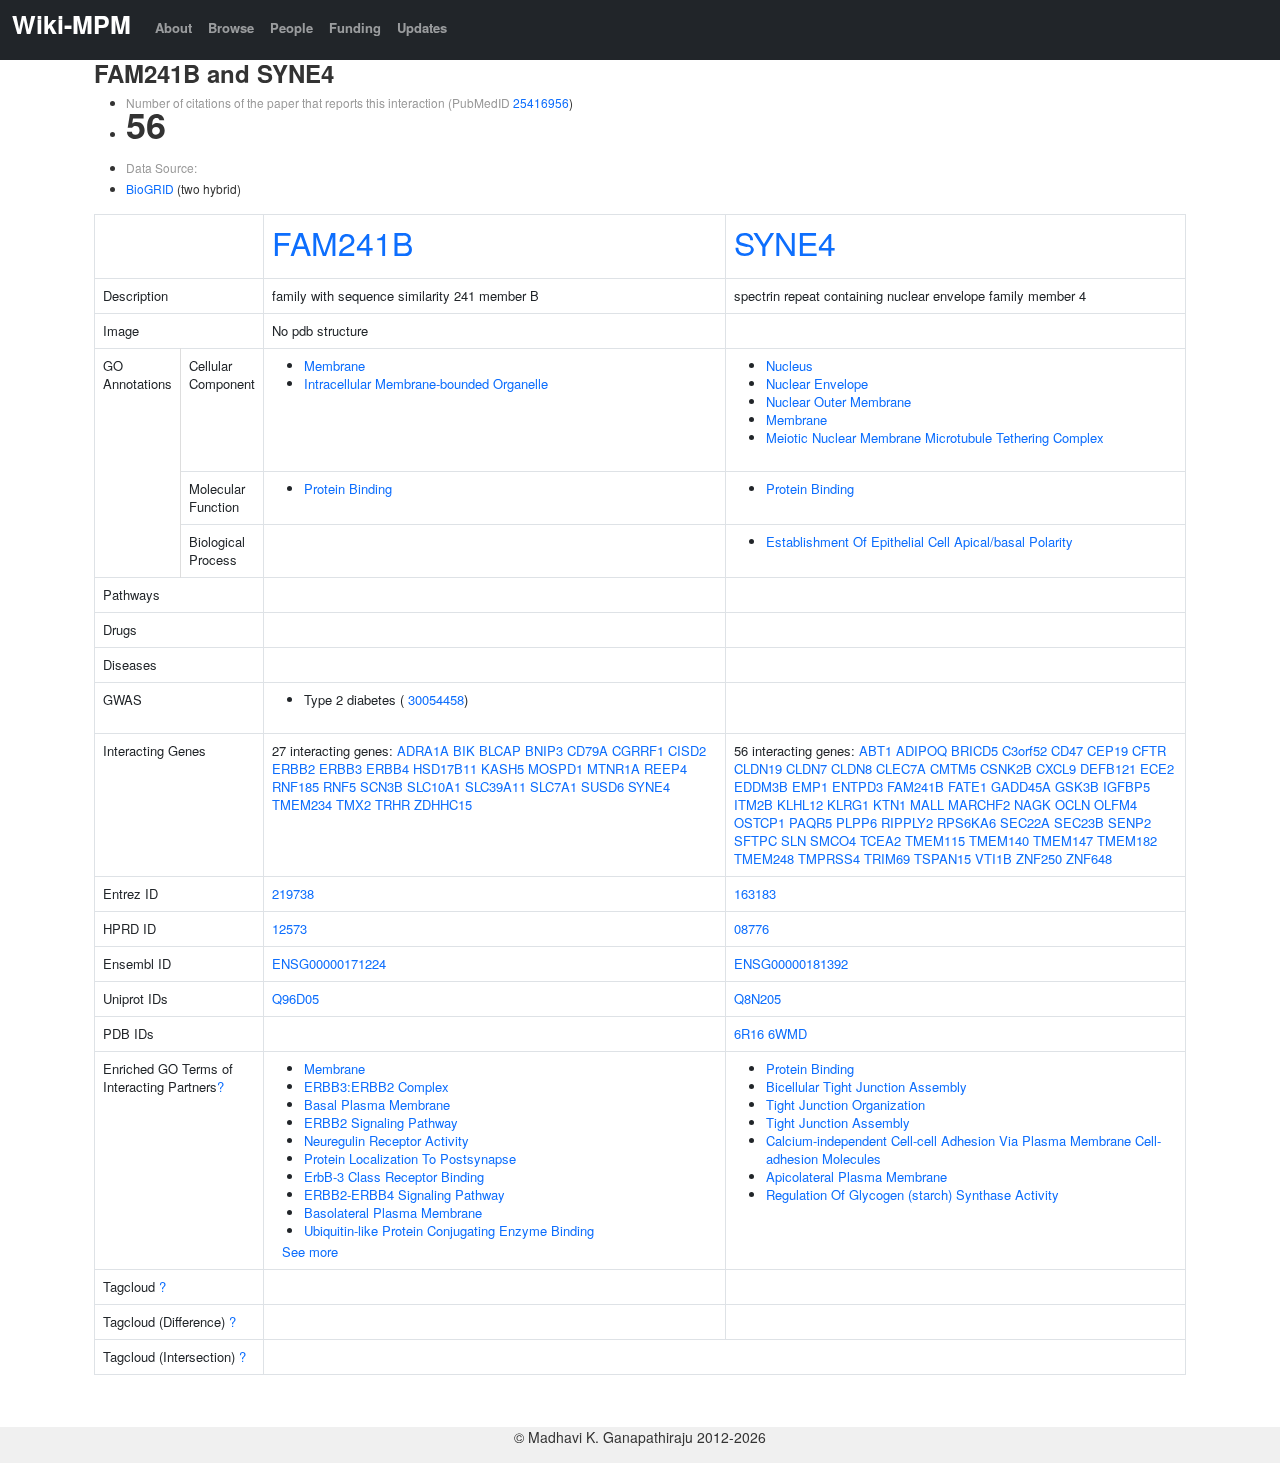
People (291, 27)
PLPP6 (856, 822)
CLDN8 (851, 768)
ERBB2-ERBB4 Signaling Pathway (404, 1194)
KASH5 (502, 768)
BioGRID (150, 188)
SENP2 (1129, 822)
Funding (355, 27)
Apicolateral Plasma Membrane (856, 1176)
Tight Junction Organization (845, 1104)
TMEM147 (1063, 840)
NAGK (1032, 804)
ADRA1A (423, 750)
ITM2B (753, 804)
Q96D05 (295, 998)
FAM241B (342, 242)
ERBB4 (387, 768)
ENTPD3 (857, 786)
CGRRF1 (638, 750)
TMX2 (353, 804)
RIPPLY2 (907, 822)
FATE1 (967, 786)
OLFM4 (1115, 804)
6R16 (749, 1033)
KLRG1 (848, 804)
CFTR (1149, 750)
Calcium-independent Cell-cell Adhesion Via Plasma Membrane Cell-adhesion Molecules (963, 1149)
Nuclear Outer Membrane (838, 401)
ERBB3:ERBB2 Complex (376, 1086)
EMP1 (810, 786)
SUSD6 (602, 786)
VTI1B (993, 858)
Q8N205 (757, 998)
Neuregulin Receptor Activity (386, 1140)
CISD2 (687, 750)
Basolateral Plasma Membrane (393, 1212)
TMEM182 (1127, 840)
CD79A (587, 750)
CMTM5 (953, 768)
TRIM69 (887, 858)
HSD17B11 (445, 768)
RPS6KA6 (966, 822)
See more (310, 1251)
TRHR (392, 804)
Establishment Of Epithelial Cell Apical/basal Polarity (919, 541)
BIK (464, 750)
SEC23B (1079, 822)
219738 (293, 893)
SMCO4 (833, 840)
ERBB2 (293, 768)
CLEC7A (901, 768)
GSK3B (1077, 786)
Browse (231, 27)
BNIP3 (544, 750)
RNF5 (339, 786)
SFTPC (755, 840)
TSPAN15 (942, 858)
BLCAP (500, 750)
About (173, 27)
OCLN (1072, 804)
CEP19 (1107, 750)
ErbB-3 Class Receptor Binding (394, 1176)
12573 (289, 928)
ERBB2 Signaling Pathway (381, 1122)
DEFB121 (1108, 768)
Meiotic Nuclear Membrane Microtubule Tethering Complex (935, 437)
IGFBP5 (1126, 786)
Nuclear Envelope (817, 383)
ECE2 (1157, 768)
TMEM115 (935, 840)
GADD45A (1021, 786)
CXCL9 (1056, 768)
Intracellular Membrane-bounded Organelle (426, 383)
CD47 (1067, 750)
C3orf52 (1024, 750)
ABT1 (875, 750)
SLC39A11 (495, 786)
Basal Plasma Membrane (377, 1104)
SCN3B (381, 786)
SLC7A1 (553, 786)
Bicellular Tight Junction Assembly (866, 1086)
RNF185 (295, 786)
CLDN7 (806, 768)
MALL (927, 804)
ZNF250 (1039, 858)
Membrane (334, 365)
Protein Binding (348, 488)
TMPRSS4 (829, 858)
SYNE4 (785, 242)
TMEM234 (302, 804)
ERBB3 (340, 768)
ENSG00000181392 (791, 963)
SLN (793, 840)
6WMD (787, 1033)
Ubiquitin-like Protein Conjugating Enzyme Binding (449, 1230)
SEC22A (1025, 822)
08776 (751, 928)
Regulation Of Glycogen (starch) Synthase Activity (912, 1194)
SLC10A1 (434, 786)
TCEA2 (880, 840)
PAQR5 (810, 822)
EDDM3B (761, 786)
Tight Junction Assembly (838, 1122)
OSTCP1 (759, 822)
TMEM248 (764, 858)
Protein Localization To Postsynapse (410, 1158)
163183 (755, 893)
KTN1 (889, 804)
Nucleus (789, 365)
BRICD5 (974, 750)
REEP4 (665, 768)
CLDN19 (758, 768)
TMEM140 (999, 840)
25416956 (541, 102)
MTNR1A (613, 768)
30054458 (436, 699)
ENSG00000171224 (329, 963)
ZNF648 (1089, 858)
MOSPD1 (555, 768)
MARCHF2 (979, 804)
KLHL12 (800, 804)
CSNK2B (1006, 768)
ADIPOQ (921, 750)
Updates (422, 27)
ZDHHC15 (443, 804)
